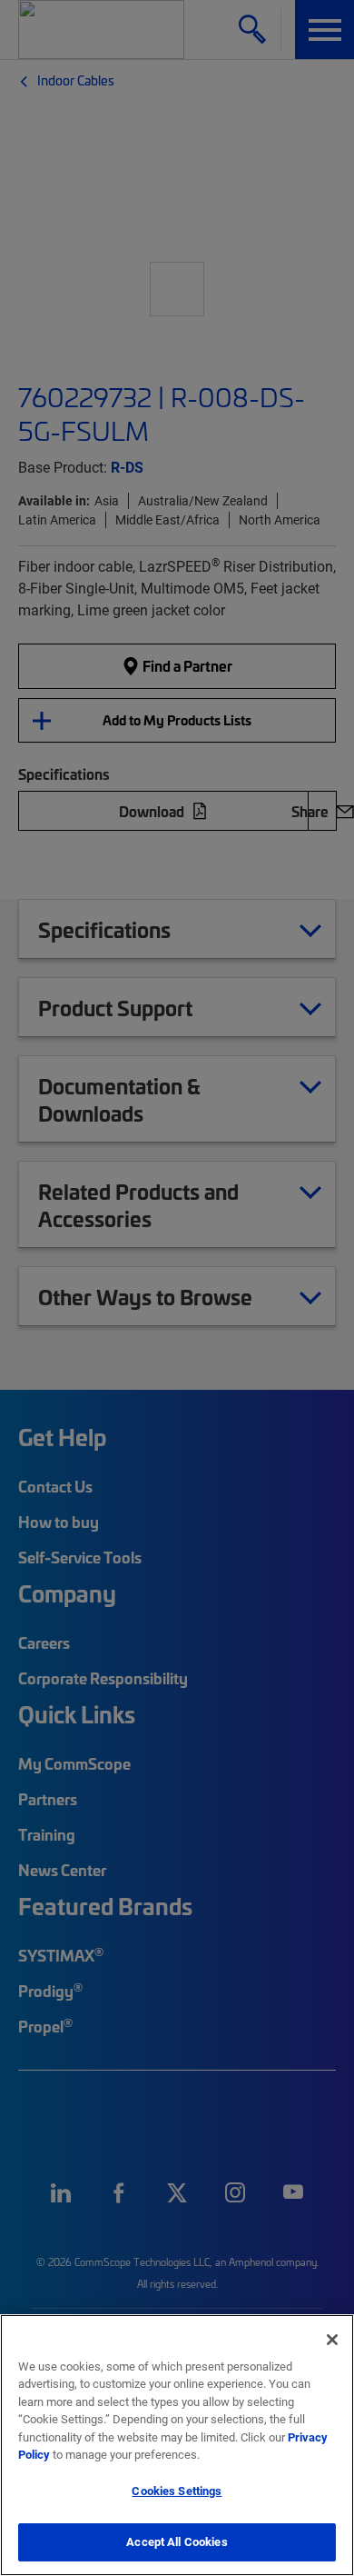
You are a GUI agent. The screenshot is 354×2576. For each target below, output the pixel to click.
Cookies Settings (177, 2491)
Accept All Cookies (177, 2541)
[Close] (332, 2340)
